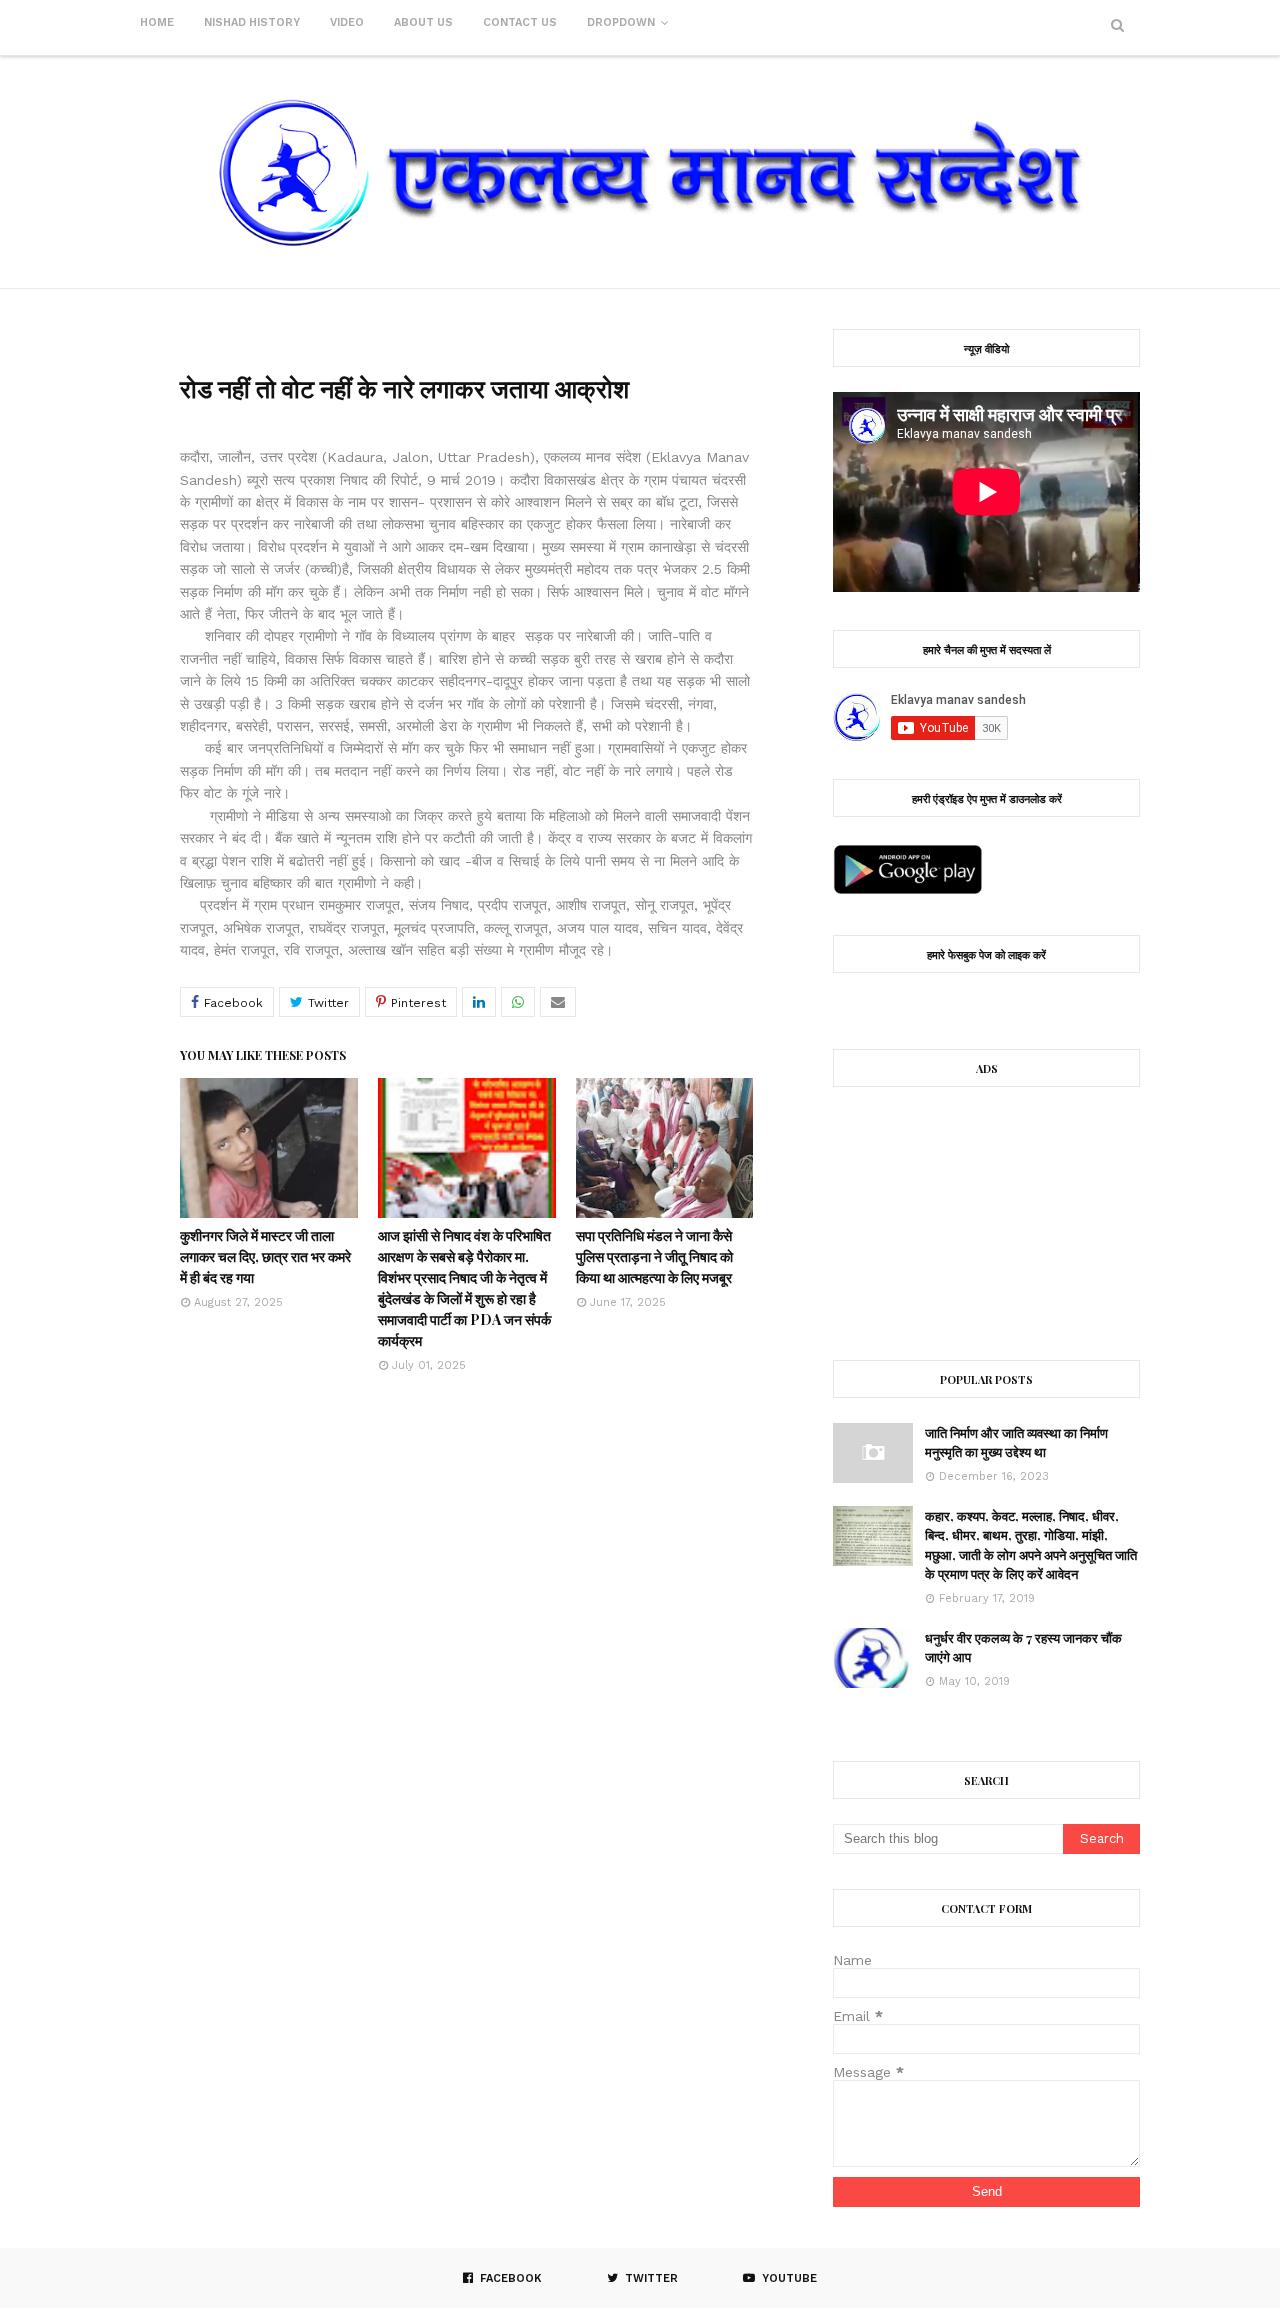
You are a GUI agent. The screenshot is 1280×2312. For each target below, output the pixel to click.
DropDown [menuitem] (621, 22)
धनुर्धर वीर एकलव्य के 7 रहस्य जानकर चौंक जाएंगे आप (1023, 1647)
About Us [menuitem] (423, 22)
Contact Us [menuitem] (520, 22)
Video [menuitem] (347, 22)
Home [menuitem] (157, 22)
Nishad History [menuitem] (252, 22)
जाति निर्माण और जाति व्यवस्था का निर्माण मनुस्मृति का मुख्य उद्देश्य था (1016, 1442)
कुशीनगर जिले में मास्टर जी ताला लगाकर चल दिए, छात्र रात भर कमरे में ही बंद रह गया (265, 1256)
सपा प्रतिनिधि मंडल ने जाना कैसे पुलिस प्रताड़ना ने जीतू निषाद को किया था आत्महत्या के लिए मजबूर (654, 1256)
